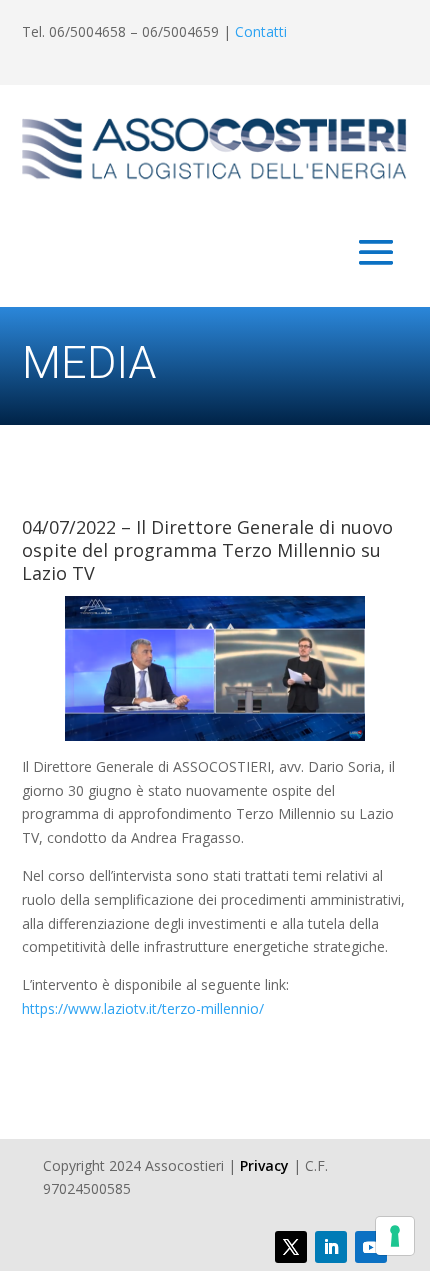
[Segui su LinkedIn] (331, 1247)
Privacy (264, 1165)
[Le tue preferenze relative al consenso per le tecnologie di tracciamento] (395, 1236)
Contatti (261, 31)
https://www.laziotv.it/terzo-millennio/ (143, 1008)
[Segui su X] (291, 1247)
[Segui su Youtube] (371, 1247)
